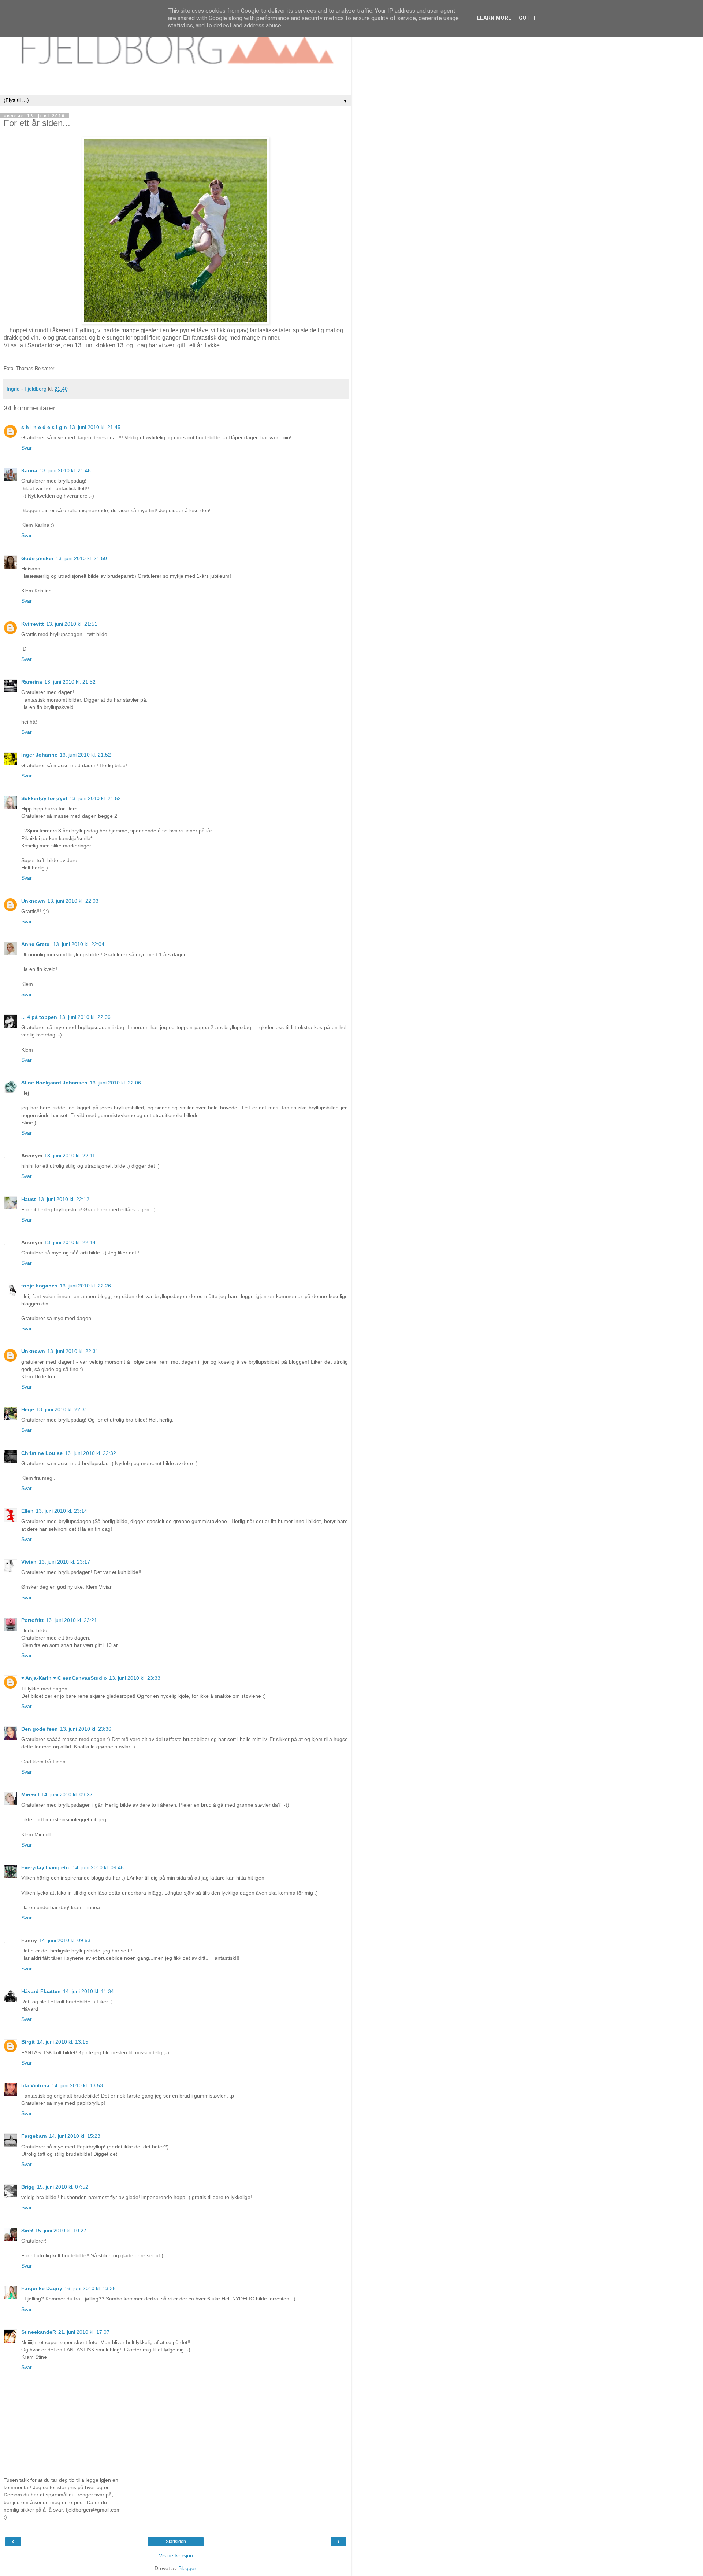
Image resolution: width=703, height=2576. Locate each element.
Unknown (33, 901)
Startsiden (176, 2542)
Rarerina (32, 682)
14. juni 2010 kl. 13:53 (77, 2085)
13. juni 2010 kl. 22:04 (79, 944)
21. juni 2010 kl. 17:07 (84, 2332)
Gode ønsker (37, 558)
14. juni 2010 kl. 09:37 (67, 1795)
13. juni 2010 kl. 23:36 (86, 1729)
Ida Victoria (35, 2085)
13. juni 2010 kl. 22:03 (73, 901)
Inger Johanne (39, 755)
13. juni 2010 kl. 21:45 (95, 427)
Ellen (27, 1511)
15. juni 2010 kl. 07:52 (63, 2187)
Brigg (28, 2187)
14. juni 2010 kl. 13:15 (63, 2042)
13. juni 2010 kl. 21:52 (70, 682)
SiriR (27, 2231)
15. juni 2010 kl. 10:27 (61, 2231)
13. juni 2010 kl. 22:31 (73, 1351)
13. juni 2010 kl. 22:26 (85, 1286)
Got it (528, 18)
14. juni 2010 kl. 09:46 (98, 1867)
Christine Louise (42, 1453)
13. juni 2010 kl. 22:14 (70, 1242)
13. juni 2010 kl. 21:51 (72, 624)
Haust (29, 1199)
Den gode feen (40, 1729)
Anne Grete (36, 944)
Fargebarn (34, 2136)
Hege (28, 1409)
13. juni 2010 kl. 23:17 (64, 1562)
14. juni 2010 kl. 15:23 (75, 2136)
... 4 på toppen (39, 1017)
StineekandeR (39, 2332)
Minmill (30, 1795)
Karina (29, 470)
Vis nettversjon (176, 2555)
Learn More (494, 18)
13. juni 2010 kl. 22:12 (64, 1199)
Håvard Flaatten (41, 1991)
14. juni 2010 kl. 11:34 (88, 1991)
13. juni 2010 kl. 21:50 (81, 558)
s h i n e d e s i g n (44, 427)
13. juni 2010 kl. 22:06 (85, 1017)
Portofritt (32, 1620)
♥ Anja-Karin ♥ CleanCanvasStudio (64, 1678)
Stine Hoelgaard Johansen (54, 1083)
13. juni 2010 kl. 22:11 (70, 1156)
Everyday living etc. (46, 1867)
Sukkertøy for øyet (44, 798)
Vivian (29, 1562)
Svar (27, 448)
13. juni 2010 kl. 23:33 (135, 1678)
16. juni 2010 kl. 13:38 (90, 2288)
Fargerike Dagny (42, 2288)
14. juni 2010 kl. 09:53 (65, 1940)
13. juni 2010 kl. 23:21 (71, 1620)
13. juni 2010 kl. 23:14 (62, 1511)
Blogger (187, 2568)
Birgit (28, 2042)
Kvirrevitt (33, 624)
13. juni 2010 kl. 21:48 (65, 470)
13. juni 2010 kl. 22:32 (90, 1453)
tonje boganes (39, 1286)
